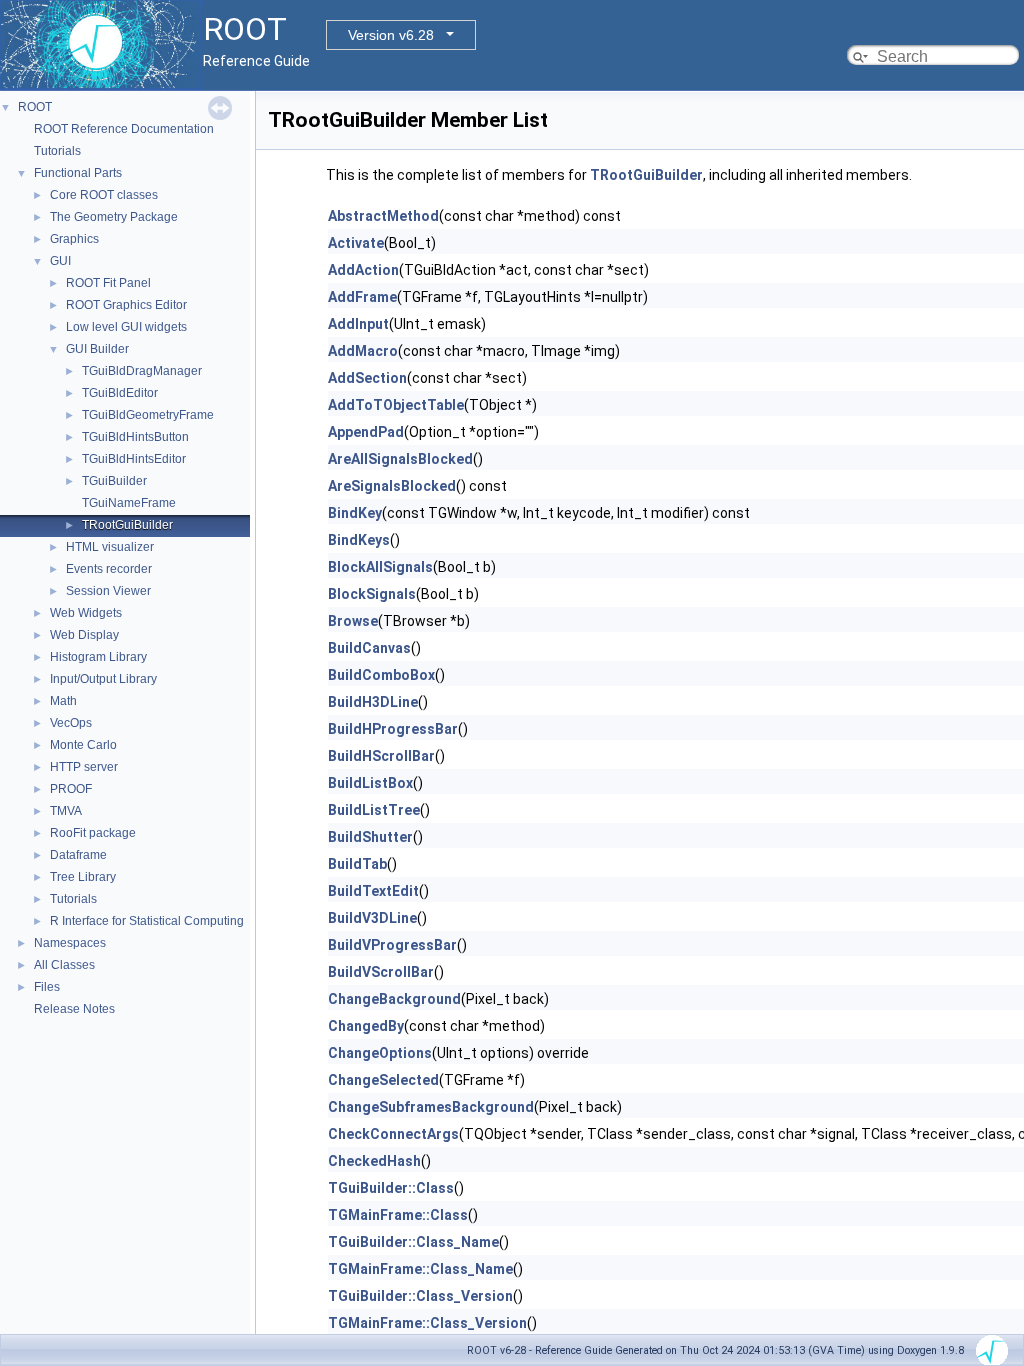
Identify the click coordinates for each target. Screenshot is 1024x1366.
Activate (356, 243)
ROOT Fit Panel (108, 283)
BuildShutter (370, 837)
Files (47, 987)
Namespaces (70, 943)
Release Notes (74, 1009)
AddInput (358, 324)
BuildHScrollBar (381, 756)
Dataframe (78, 855)
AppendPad (366, 432)
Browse (353, 621)
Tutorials (57, 151)
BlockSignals (372, 594)
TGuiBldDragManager (142, 371)
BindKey (355, 513)
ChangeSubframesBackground (431, 1107)
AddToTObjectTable (396, 405)
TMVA (66, 811)
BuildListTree (374, 810)
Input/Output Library (103, 679)
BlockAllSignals (380, 567)
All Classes (64, 965)
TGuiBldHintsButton (135, 437)
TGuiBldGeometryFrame (148, 415)
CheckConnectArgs (393, 1134)
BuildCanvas (369, 648)
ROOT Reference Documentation (124, 129)
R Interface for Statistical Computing (147, 921)
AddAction (363, 270)
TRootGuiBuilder (127, 525)
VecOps (71, 723)
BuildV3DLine (372, 918)
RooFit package (93, 833)
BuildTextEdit (373, 891)
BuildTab (357, 864)
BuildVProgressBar (392, 945)
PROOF (71, 789)
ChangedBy (366, 1026)
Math (63, 701)
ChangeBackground (394, 999)
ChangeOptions (380, 1053)
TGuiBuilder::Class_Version (420, 1296)
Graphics (74, 239)
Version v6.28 (391, 35)
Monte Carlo (83, 745)
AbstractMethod (383, 216)
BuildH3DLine (373, 702)
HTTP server (84, 767)
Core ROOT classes (104, 195)
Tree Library (83, 877)
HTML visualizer (110, 547)
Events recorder (109, 569)
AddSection (367, 378)
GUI (60, 261)
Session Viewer (108, 591)
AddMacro (363, 351)
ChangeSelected (383, 1080)
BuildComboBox (381, 675)
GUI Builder (97, 349)
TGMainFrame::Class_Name (420, 1269)
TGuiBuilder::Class (391, 1188)
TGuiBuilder (114, 481)
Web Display (84, 635)
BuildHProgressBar (393, 729)
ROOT (35, 107)
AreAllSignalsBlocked (400, 459)
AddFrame (362, 297)
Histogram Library (98, 657)
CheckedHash (374, 1161)
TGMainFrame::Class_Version (427, 1323)
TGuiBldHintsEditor (134, 459)
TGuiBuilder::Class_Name (413, 1242)
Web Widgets (86, 613)
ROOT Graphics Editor (126, 305)
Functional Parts (78, 173)
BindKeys (359, 540)
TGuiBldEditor (120, 393)
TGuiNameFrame (129, 503)
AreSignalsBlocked (392, 486)
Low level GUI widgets (126, 327)
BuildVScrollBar (381, 972)
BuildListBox (370, 783)
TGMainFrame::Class (398, 1215)
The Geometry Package (114, 217)
